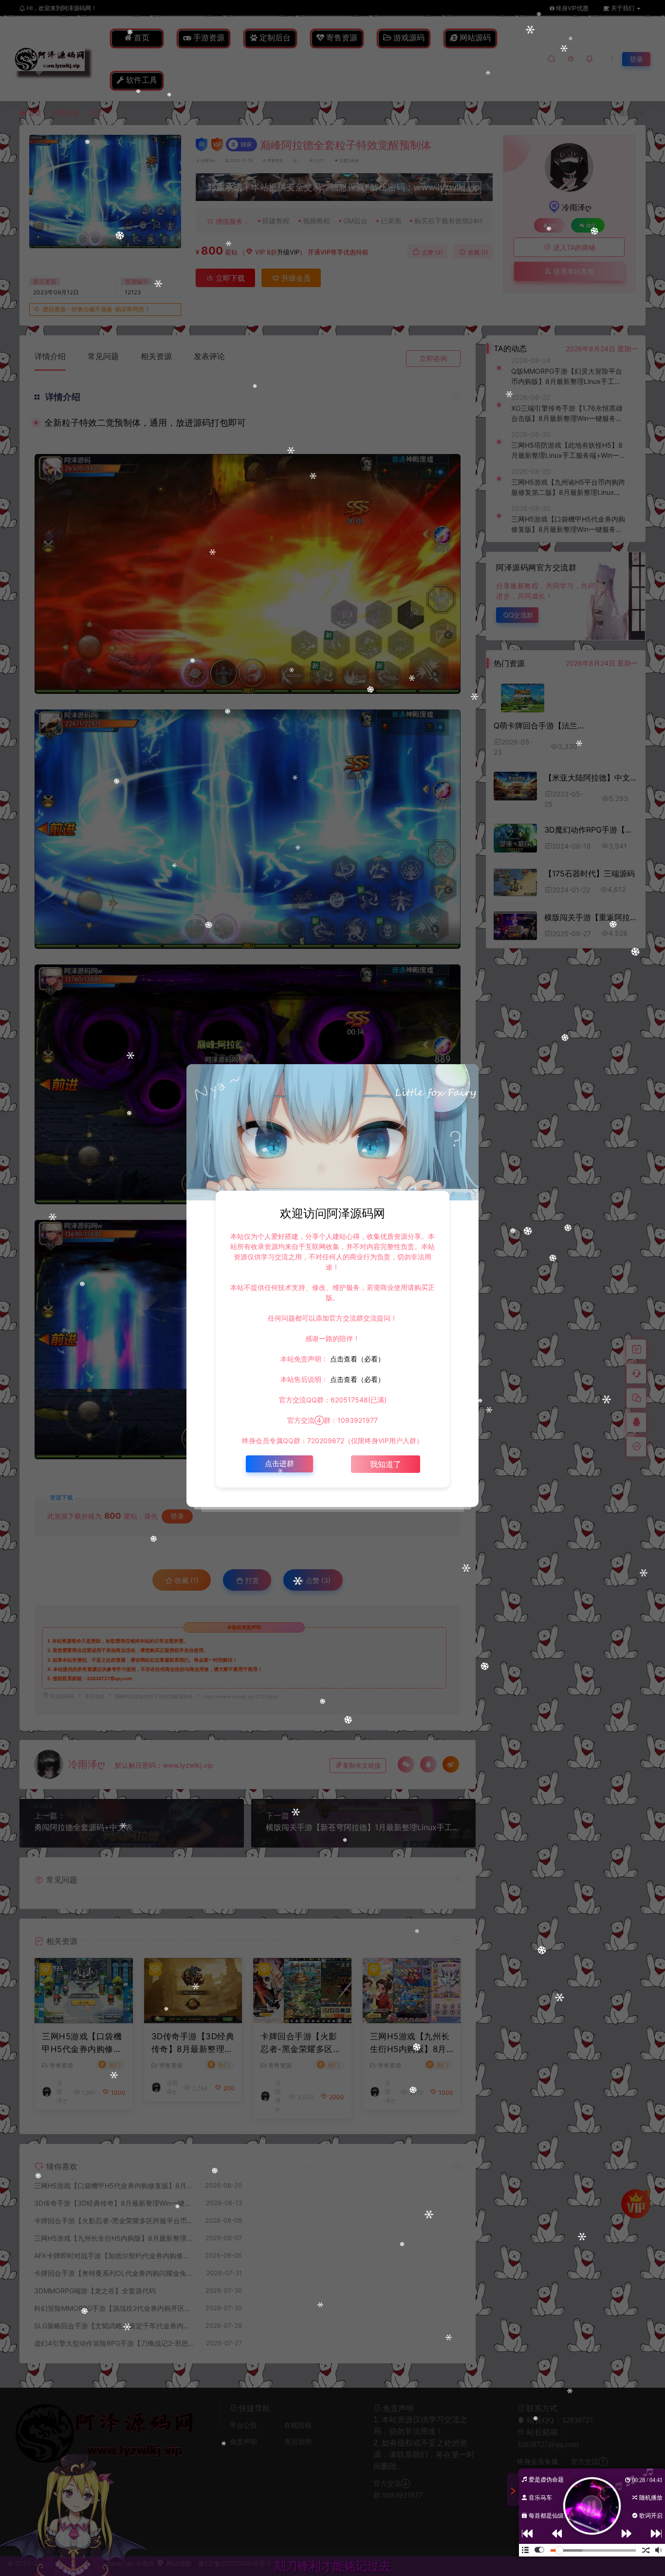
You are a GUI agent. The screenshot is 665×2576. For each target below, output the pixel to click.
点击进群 (279, 1463)
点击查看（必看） (356, 1359)
